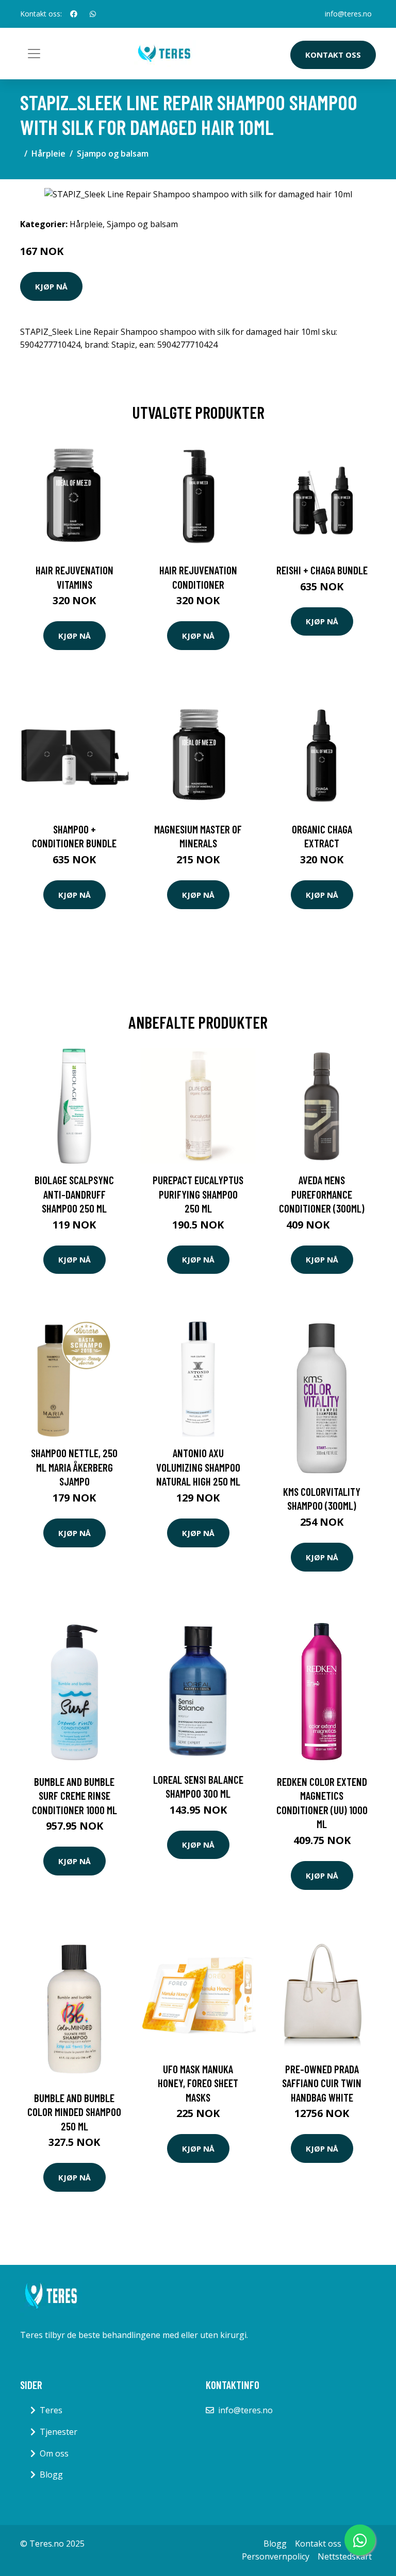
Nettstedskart (345, 2556)
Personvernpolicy (276, 2556)
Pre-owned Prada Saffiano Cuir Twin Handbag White (322, 2083)
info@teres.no (348, 14)
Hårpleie (48, 153)
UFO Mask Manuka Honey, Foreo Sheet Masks (198, 2083)
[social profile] (74, 14)
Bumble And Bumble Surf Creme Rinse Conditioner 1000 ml (75, 1796)
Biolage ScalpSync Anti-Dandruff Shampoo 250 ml (74, 1194)
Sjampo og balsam (113, 153)
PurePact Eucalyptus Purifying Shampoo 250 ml (198, 1194)
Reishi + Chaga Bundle (322, 570)
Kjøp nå (51, 286)
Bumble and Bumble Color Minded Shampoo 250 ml (74, 2112)
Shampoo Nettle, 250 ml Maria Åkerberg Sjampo (74, 1467)
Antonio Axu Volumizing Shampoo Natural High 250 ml (198, 1467)
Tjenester (59, 2432)
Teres (51, 2410)
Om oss (54, 2453)
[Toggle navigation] (34, 54)
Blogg (51, 2475)
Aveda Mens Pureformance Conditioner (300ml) (322, 1194)
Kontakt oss (333, 55)
